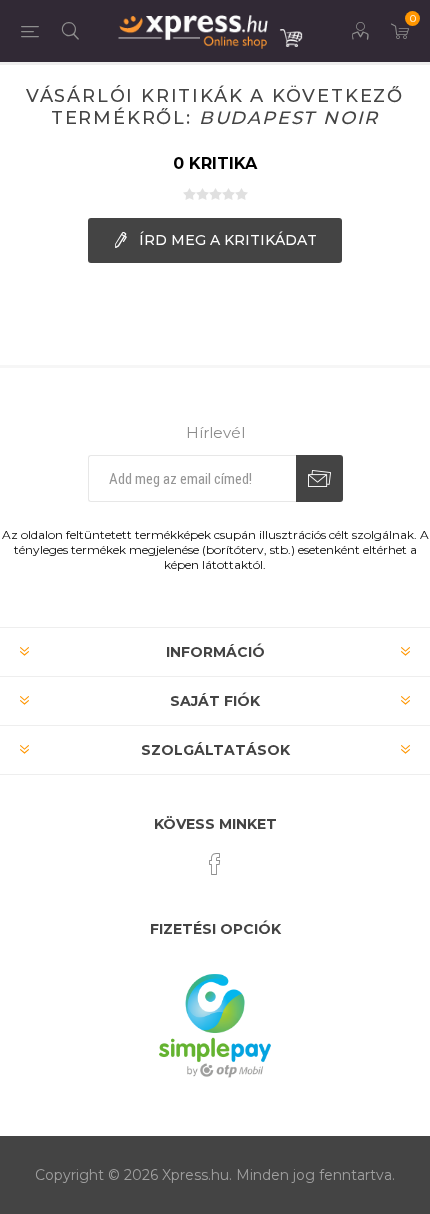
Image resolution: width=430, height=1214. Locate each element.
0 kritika (215, 163)
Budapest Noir (289, 118)
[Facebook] (215, 864)
